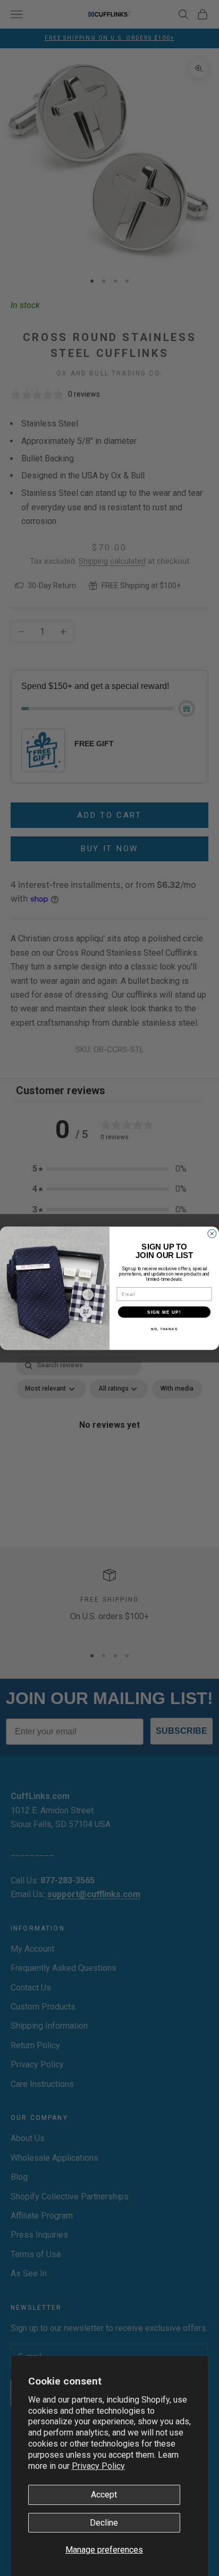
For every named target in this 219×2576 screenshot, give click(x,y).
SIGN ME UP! (164, 1311)
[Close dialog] (212, 1234)
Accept (104, 2495)
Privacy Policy (98, 2466)
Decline (104, 2523)
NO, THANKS (164, 1328)
